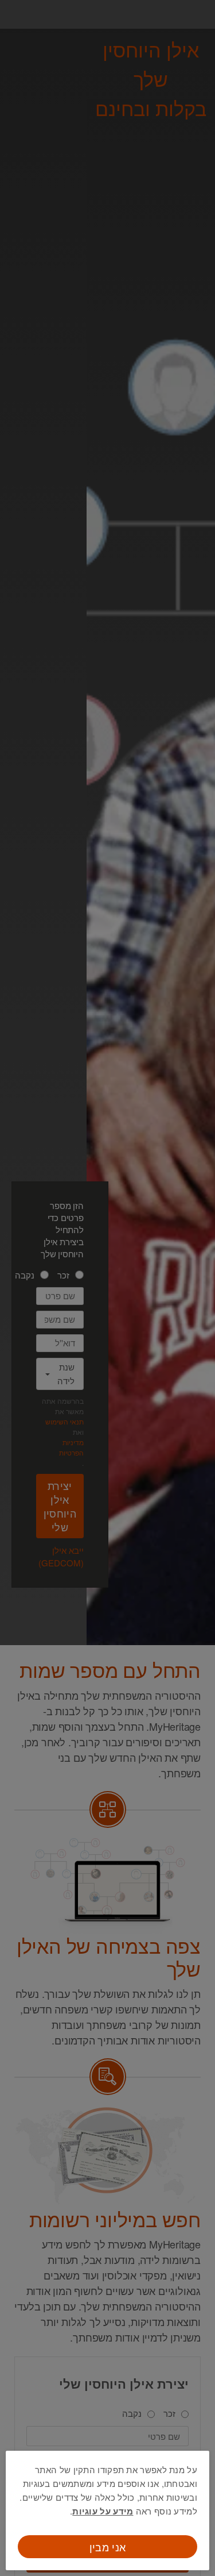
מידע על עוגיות (103, 2511)
